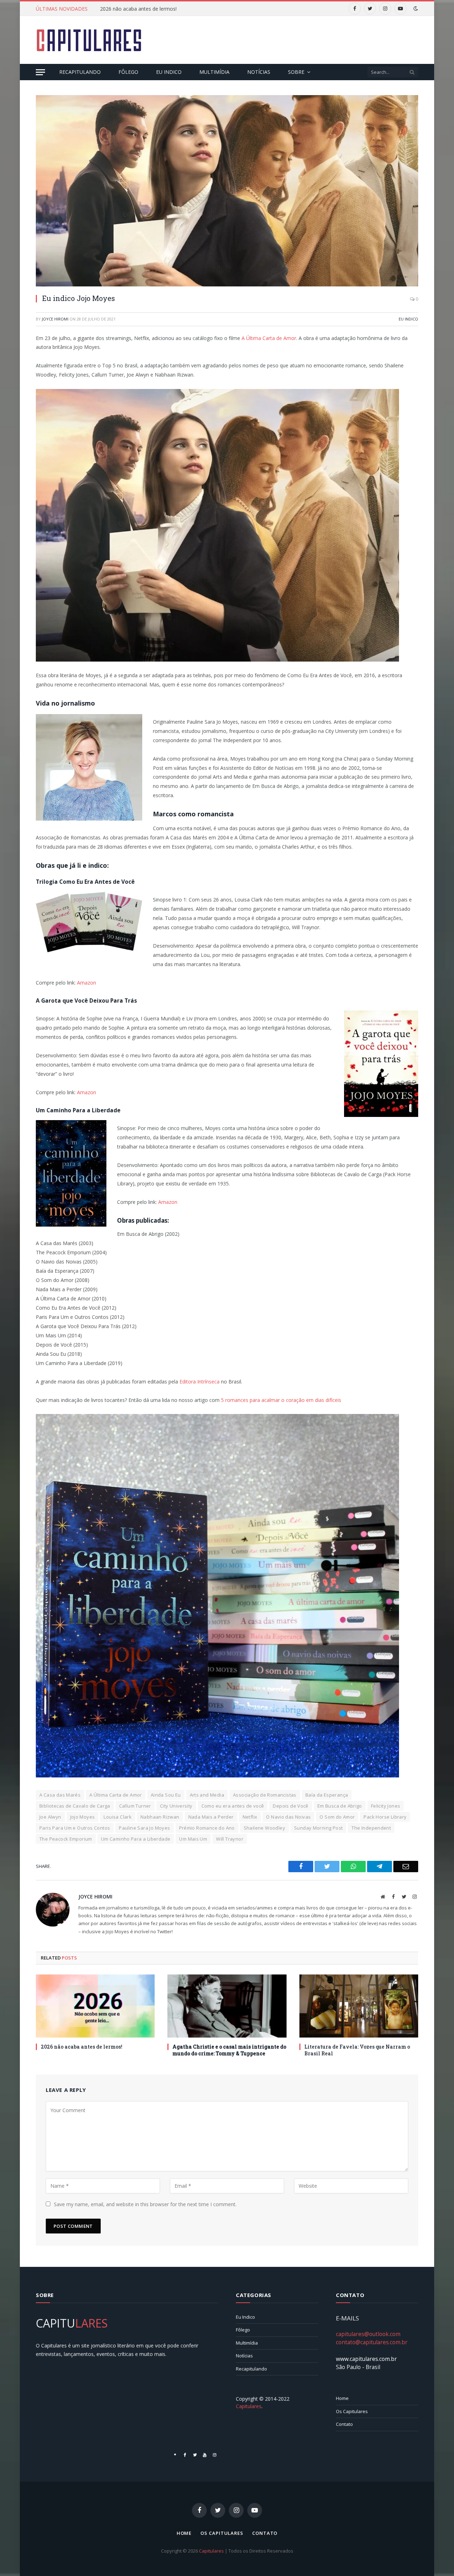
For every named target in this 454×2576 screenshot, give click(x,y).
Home (342, 2398)
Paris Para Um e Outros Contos (75, 1828)
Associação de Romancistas (265, 1795)
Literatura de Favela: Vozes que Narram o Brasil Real (357, 2050)
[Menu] (40, 72)
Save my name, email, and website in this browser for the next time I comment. (145, 2204)
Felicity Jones (386, 1806)
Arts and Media (207, 1795)
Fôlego (128, 72)
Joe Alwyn (50, 1817)
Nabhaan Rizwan (160, 1817)
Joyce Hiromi (55, 319)
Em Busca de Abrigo (340, 1806)
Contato (344, 2424)
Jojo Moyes (83, 1817)
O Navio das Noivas (288, 1817)
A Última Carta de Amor (269, 338)
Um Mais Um (193, 1839)
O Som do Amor (337, 1817)
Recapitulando (80, 72)
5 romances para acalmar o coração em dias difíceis (281, 1400)
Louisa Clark (118, 1817)
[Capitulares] (89, 40)
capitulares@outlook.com (368, 2334)
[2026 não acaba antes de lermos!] (95, 2006)
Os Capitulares (352, 2411)
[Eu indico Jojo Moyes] (227, 191)
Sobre (296, 72)
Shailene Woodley (264, 1828)
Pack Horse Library (385, 1817)
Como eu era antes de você (233, 1806)
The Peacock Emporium (66, 1839)
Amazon (87, 983)
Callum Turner (135, 1806)
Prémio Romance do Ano (207, 1828)
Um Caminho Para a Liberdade (136, 1839)
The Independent (371, 1828)
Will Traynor (230, 1839)
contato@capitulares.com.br (372, 2342)
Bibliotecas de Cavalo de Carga (75, 1806)
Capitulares (211, 2551)
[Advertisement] (289, 39)
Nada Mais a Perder (211, 1817)
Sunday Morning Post (318, 1828)
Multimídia (214, 72)
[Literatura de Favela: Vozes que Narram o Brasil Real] (359, 2006)
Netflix (250, 1817)
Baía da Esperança (327, 1795)
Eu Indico (169, 72)
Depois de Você (290, 1806)
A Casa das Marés (60, 1795)
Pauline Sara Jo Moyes (144, 1828)
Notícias (259, 72)
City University (176, 1806)
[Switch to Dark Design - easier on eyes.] (415, 9)
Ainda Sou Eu (166, 1795)
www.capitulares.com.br (366, 2359)
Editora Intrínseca (200, 1382)
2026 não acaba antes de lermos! (138, 9)
